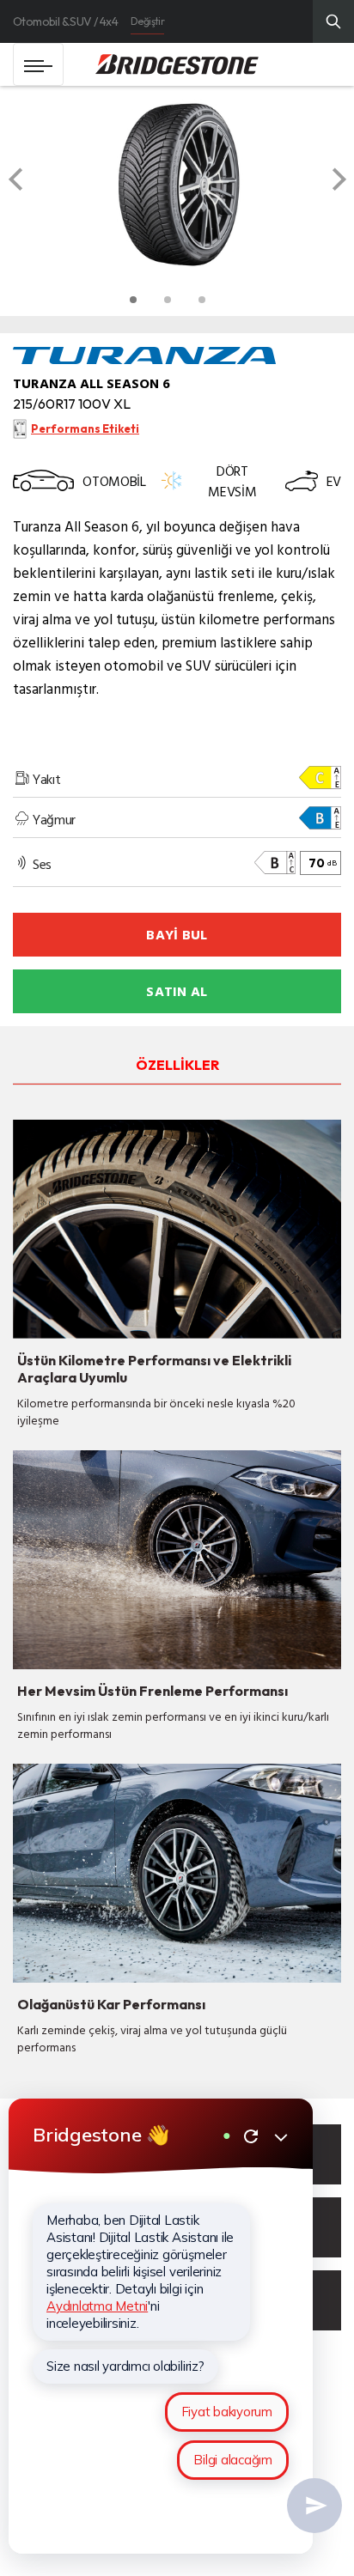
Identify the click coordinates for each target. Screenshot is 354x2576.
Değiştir (147, 21)
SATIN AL (177, 991)
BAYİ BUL (177, 934)
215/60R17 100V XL (72, 404)
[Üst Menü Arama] (333, 21)
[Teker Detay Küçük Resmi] (133, 300)
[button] (32, 185)
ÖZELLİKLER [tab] (177, 1065)
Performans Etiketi (85, 428)
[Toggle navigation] (38, 64)
